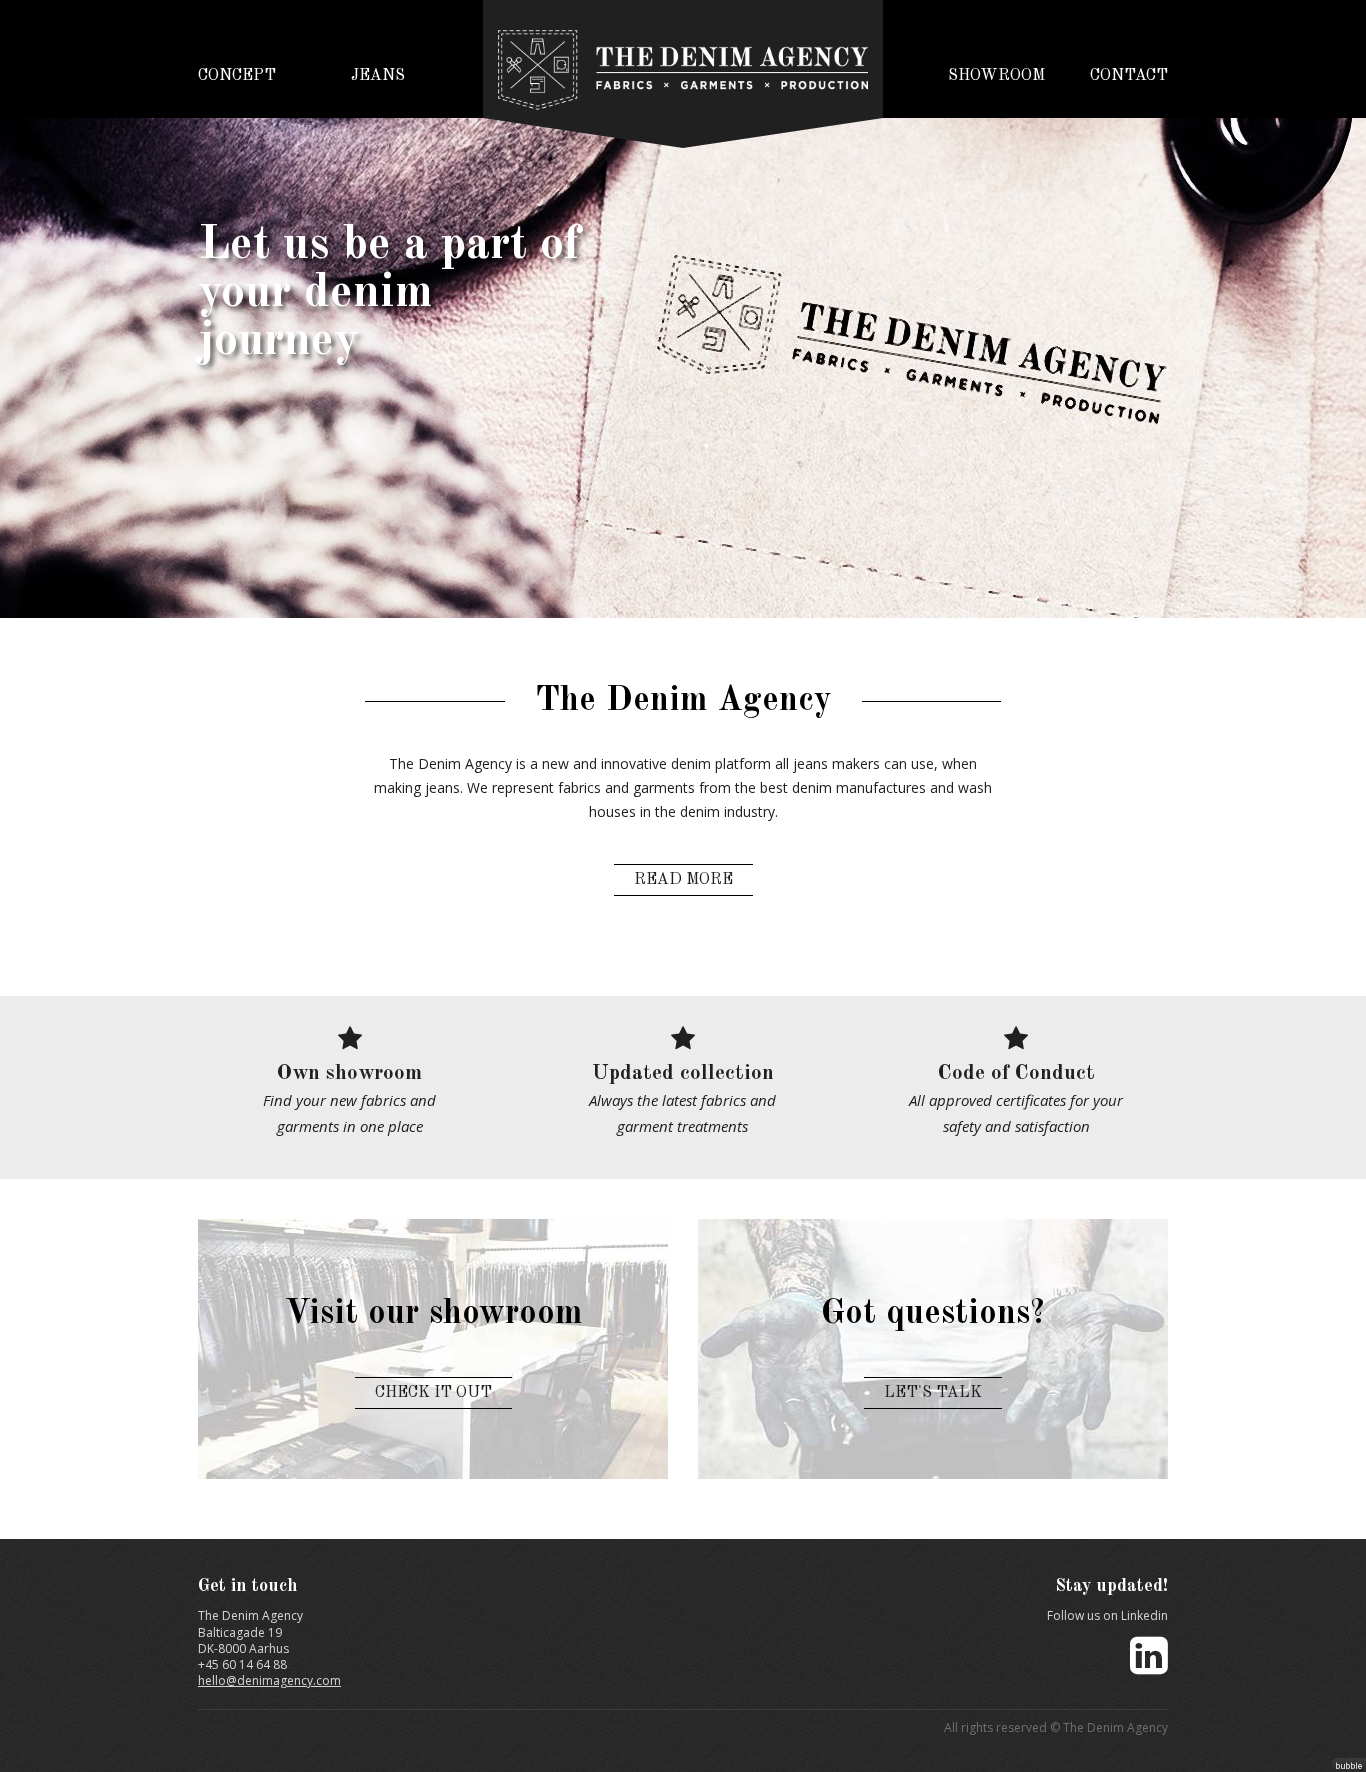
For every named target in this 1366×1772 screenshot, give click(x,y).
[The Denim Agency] (683, 64)
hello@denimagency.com (269, 1680)
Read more (683, 880)
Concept (237, 76)
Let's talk (933, 1393)
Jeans (378, 76)
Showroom (996, 76)
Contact (1129, 76)
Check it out (433, 1393)
